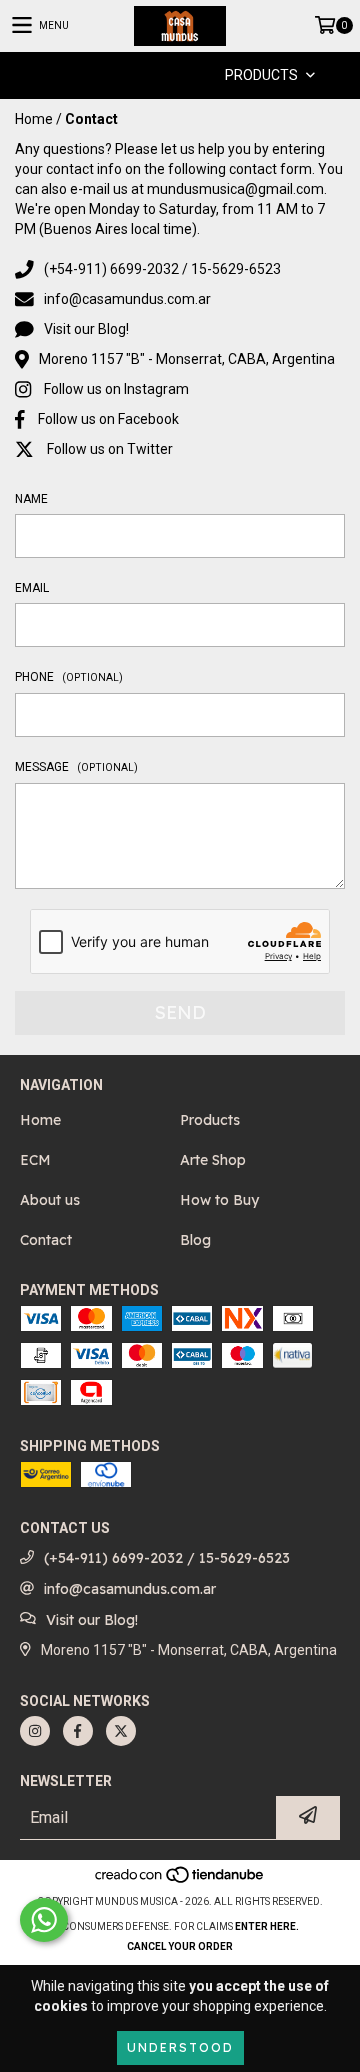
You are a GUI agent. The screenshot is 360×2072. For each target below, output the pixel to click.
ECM (35, 1160)
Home (34, 119)
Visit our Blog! (86, 329)
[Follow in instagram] (35, 1731)
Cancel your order (180, 1946)
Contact (46, 1240)
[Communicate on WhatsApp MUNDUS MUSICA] (44, 1920)
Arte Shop (213, 1160)
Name (31, 499)
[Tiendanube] (180, 1881)
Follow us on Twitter (110, 449)
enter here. (267, 1926)
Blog (195, 1240)
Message (76, 767)
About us (50, 1200)
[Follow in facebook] (78, 1731)
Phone (69, 677)
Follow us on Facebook (108, 419)
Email (32, 588)
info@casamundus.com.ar (127, 299)
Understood (180, 2047)
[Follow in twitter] (121, 1731)
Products (210, 1120)
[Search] (150, 75)
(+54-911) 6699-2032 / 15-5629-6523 (162, 269)
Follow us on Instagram (116, 389)
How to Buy (219, 1200)
